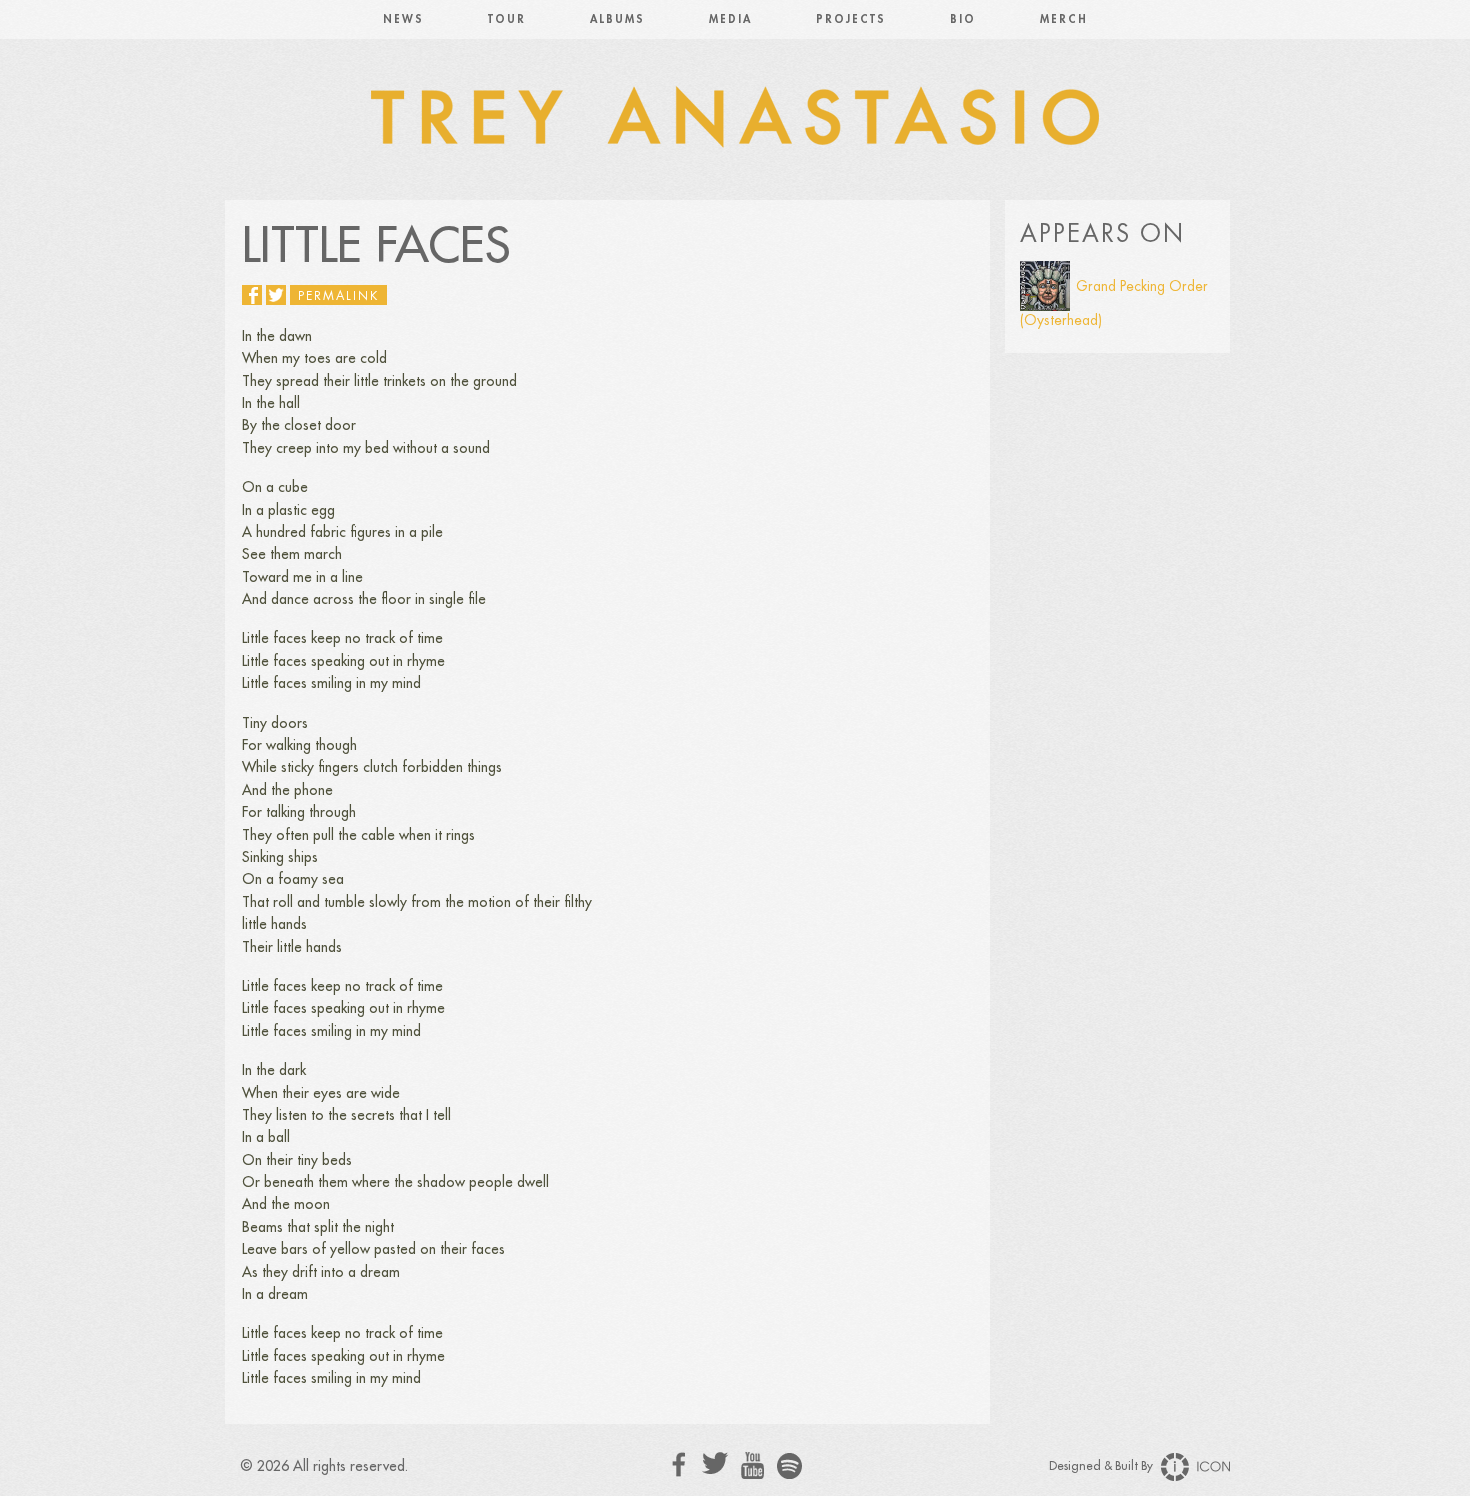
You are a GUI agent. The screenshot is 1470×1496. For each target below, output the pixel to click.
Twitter (715, 1463)
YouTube (752, 1466)
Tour (507, 19)
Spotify (789, 1465)
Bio (963, 19)
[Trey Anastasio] (735, 120)
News (403, 19)
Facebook (679, 1464)
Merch (1064, 19)
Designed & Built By (1102, 1466)
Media (730, 19)
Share (252, 295)
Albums (617, 19)
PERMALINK (338, 296)
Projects (851, 19)
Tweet (276, 295)
